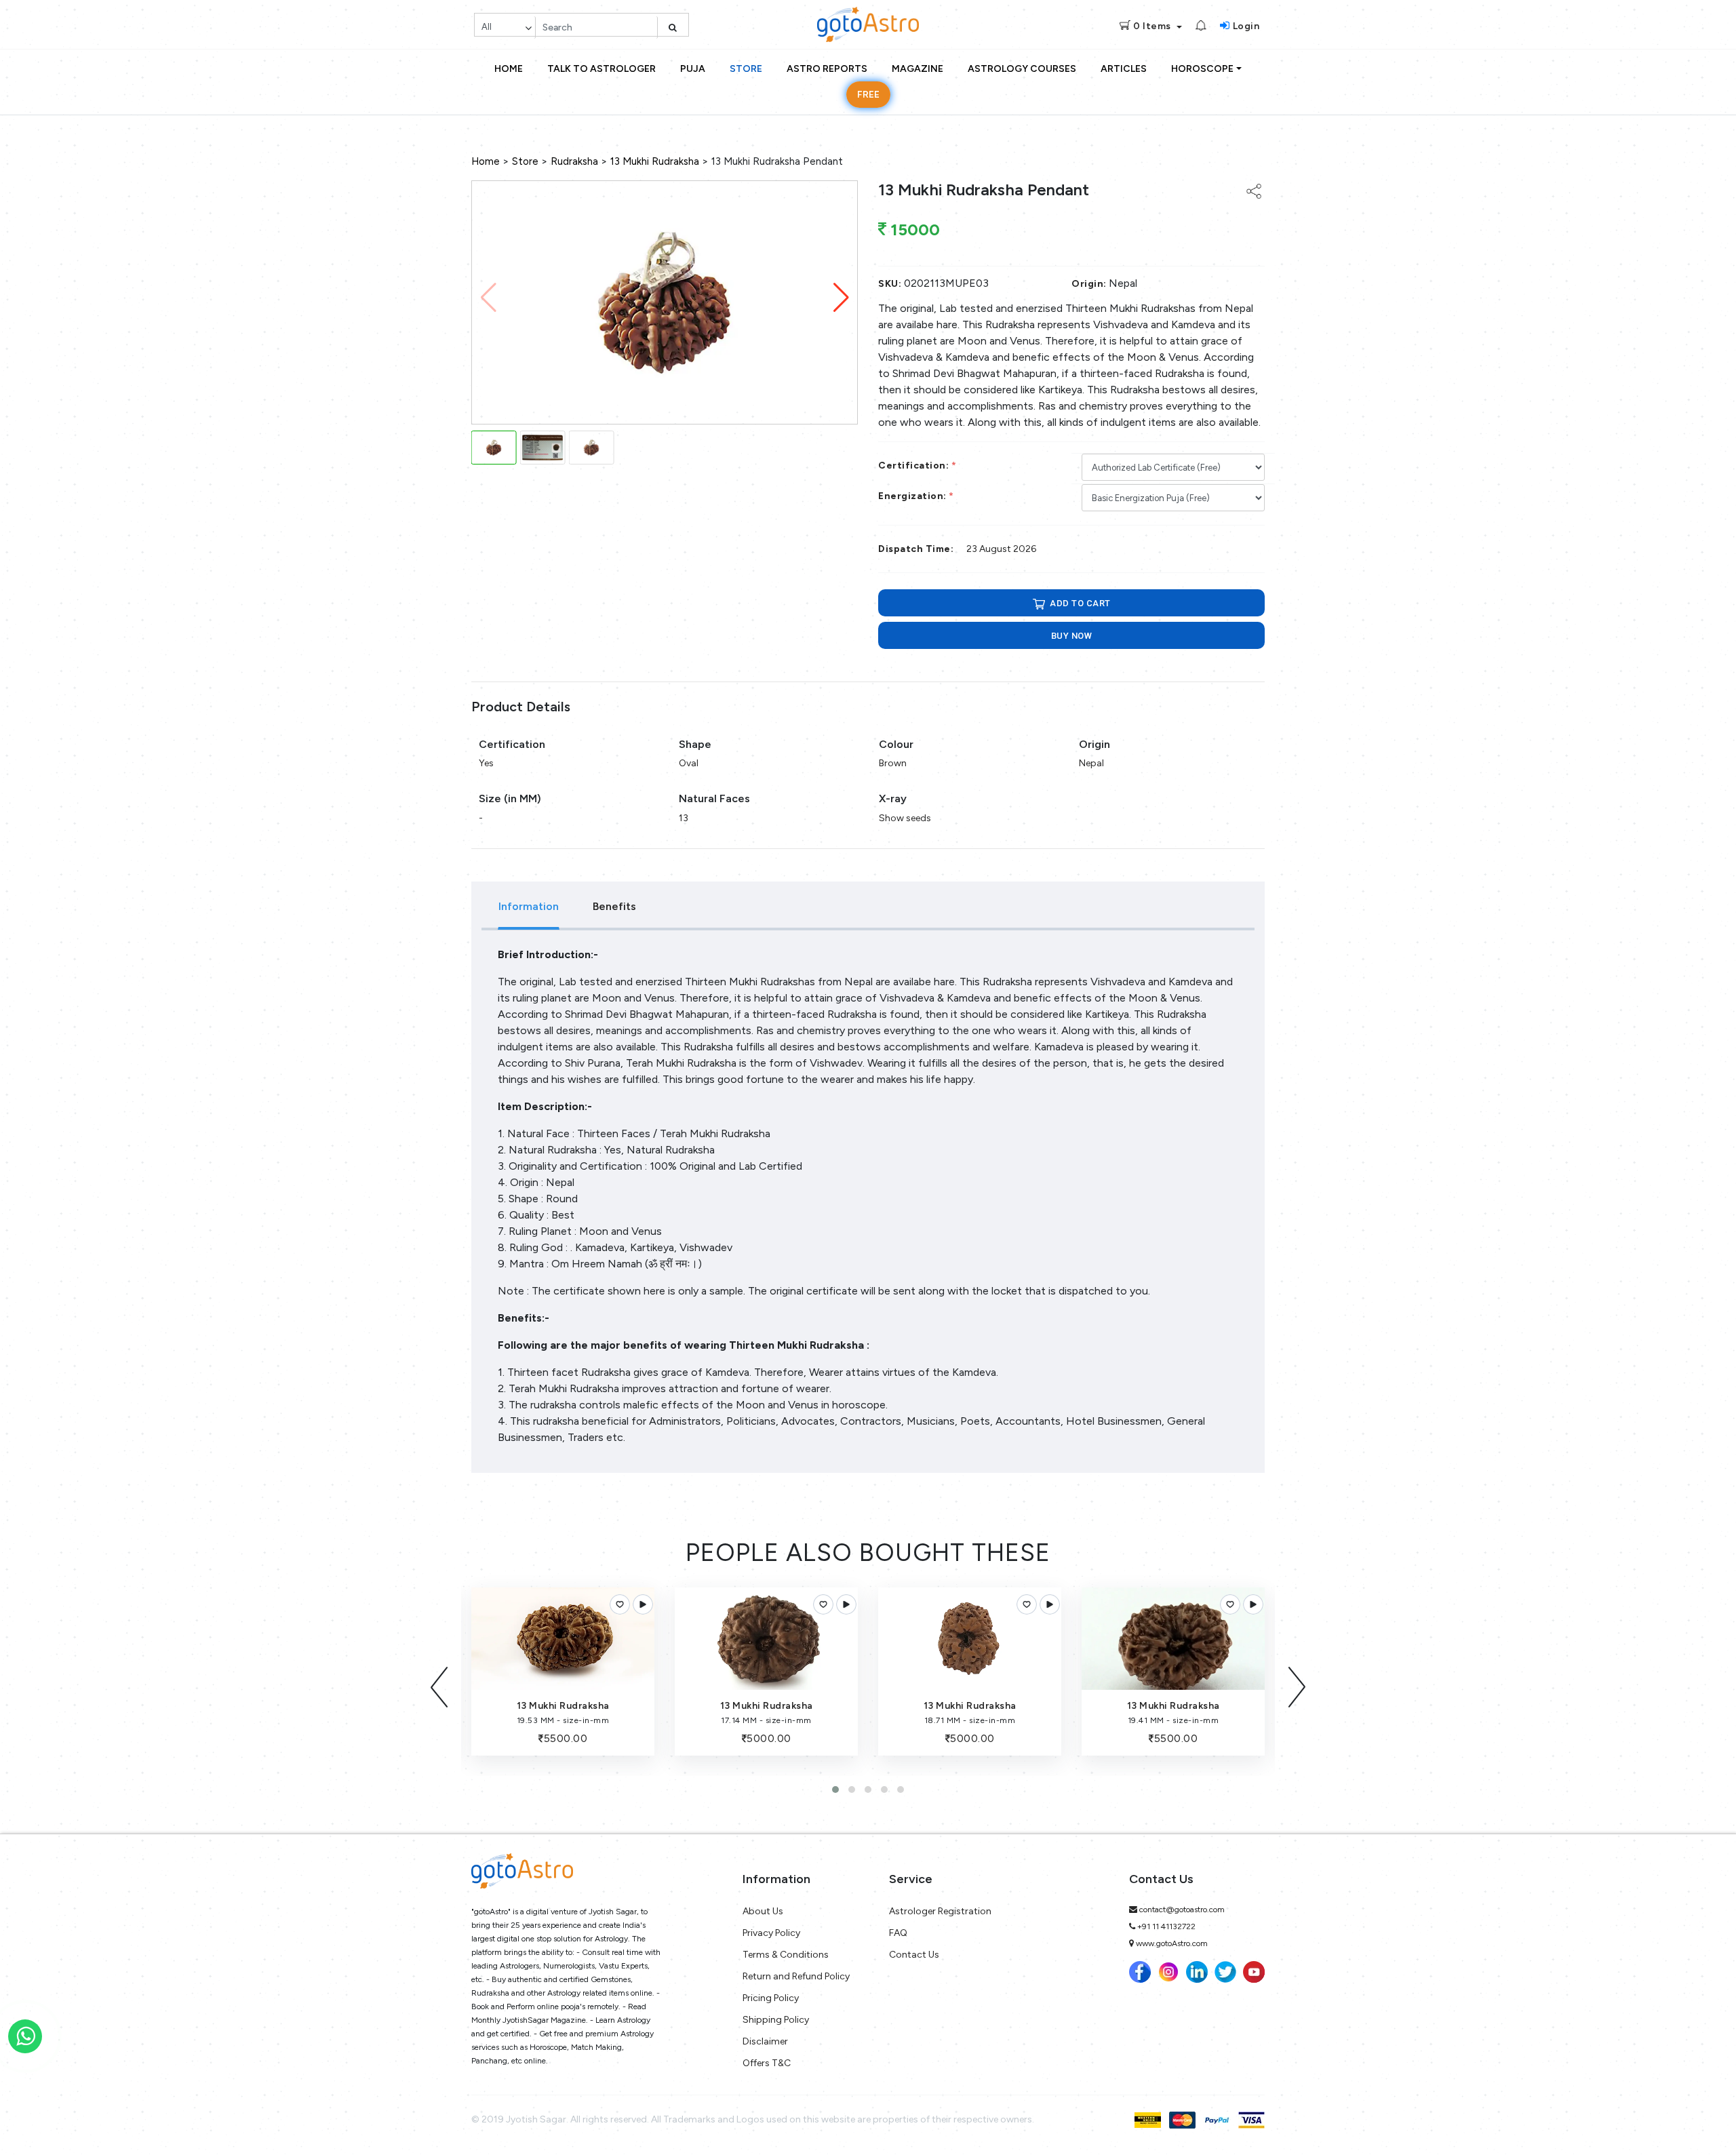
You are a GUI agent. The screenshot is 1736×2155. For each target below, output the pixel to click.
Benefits (614, 906)
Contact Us (914, 1955)
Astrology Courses (1022, 69)
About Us (763, 1911)
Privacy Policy (771, 1933)
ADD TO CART (1079, 603)
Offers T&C (767, 2063)
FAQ (898, 1933)
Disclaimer (765, 2041)
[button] (841, 298)
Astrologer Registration (940, 1911)
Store (746, 69)
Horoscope (1202, 69)
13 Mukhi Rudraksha (655, 161)
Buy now (1072, 636)
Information (529, 906)
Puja (693, 69)
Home (509, 69)
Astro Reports (827, 69)
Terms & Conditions (786, 1955)
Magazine (918, 69)
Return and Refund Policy (796, 1976)
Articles (1124, 69)
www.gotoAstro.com (1172, 1943)
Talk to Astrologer (601, 69)
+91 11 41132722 (1166, 1926)
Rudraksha (574, 161)
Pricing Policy (771, 1998)
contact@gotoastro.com (1182, 1910)
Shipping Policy (776, 2020)
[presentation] (439, 1687)
